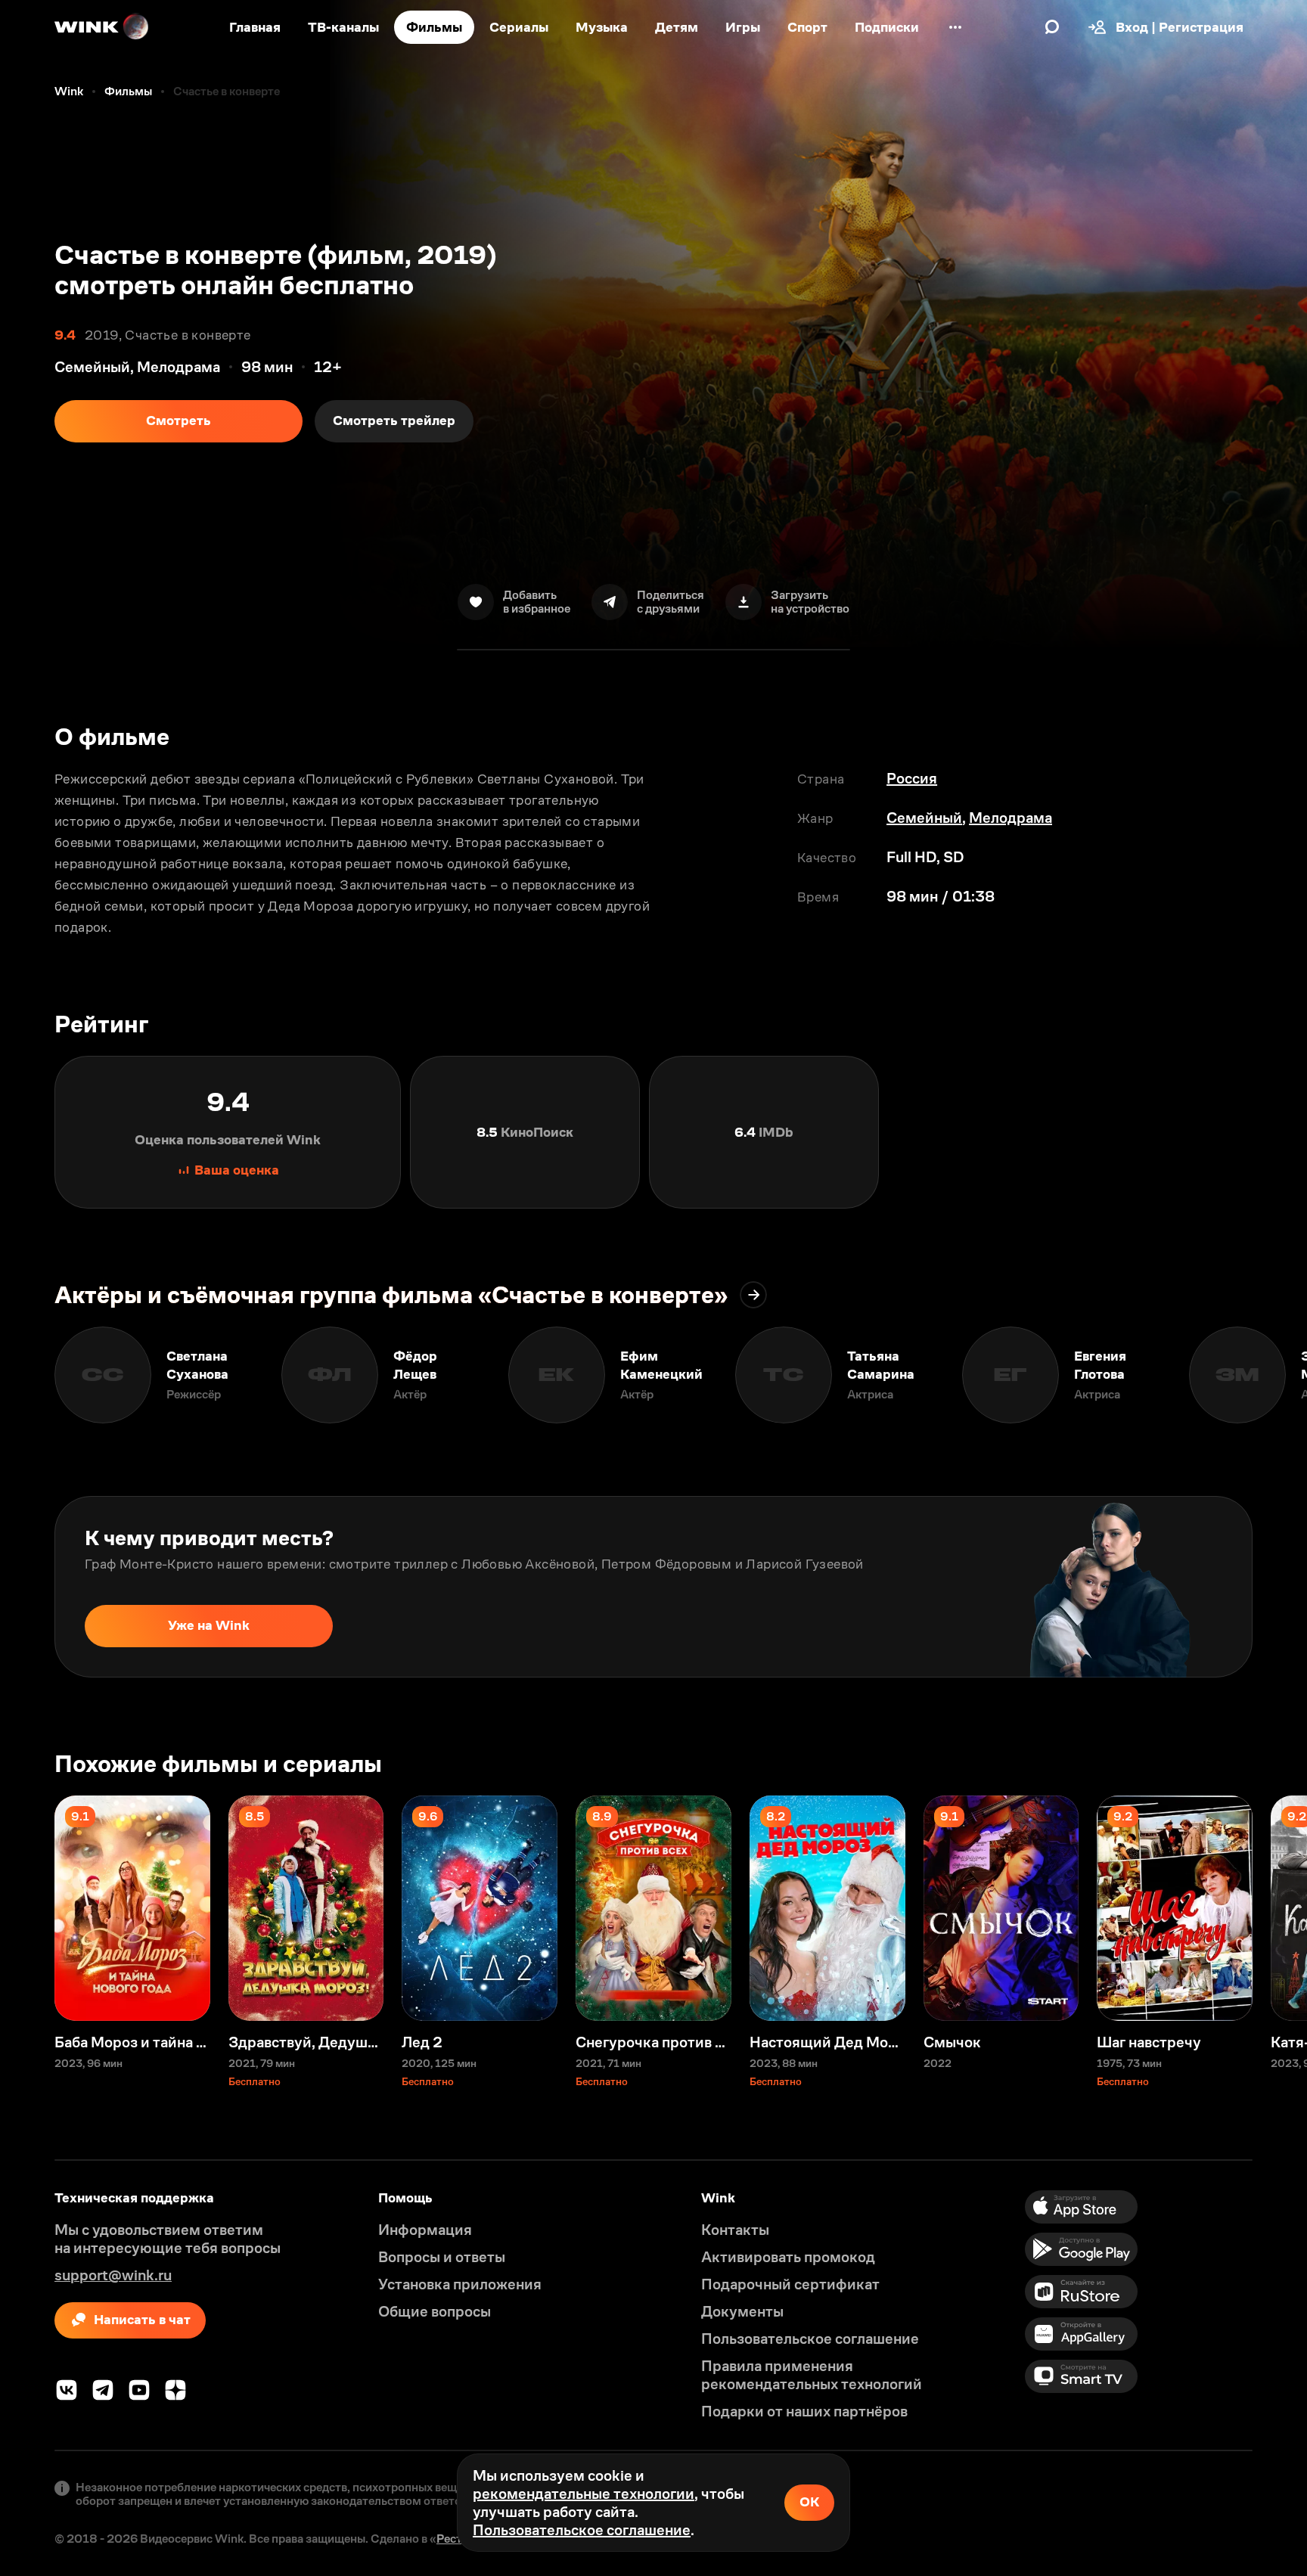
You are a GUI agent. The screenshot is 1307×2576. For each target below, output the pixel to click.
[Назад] (27, 1375)
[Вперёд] (1280, 1375)
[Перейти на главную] (102, 27)
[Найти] (1052, 27)
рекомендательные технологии (584, 2494)
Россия (912, 778)
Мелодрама (1011, 818)
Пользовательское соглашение (582, 2530)
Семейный (924, 818)
